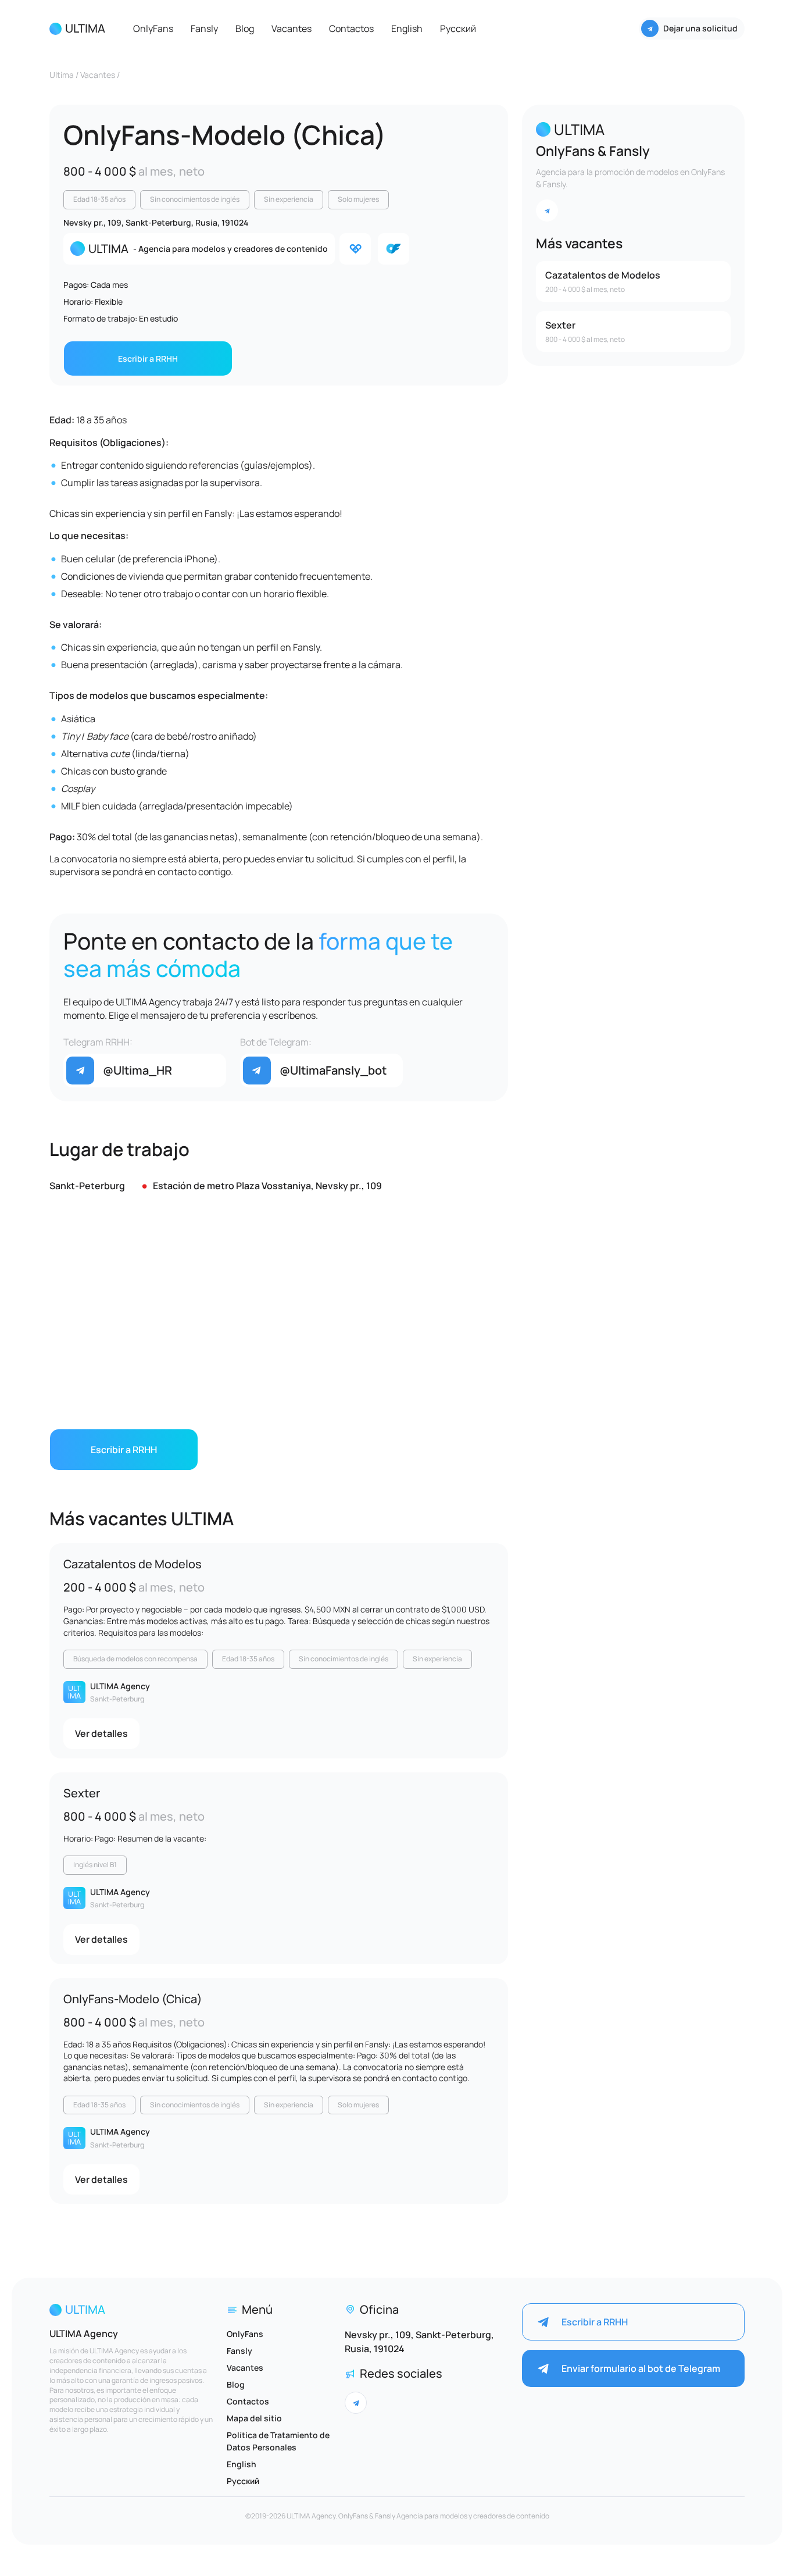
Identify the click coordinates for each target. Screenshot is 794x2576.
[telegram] (547, 210)
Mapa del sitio (254, 2418)
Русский (458, 28)
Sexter (82, 1793)
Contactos (351, 28)
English (407, 28)
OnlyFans (153, 28)
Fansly (204, 28)
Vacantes (292, 28)
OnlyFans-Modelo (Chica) (133, 1999)
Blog (245, 28)
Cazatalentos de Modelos (133, 1564)
